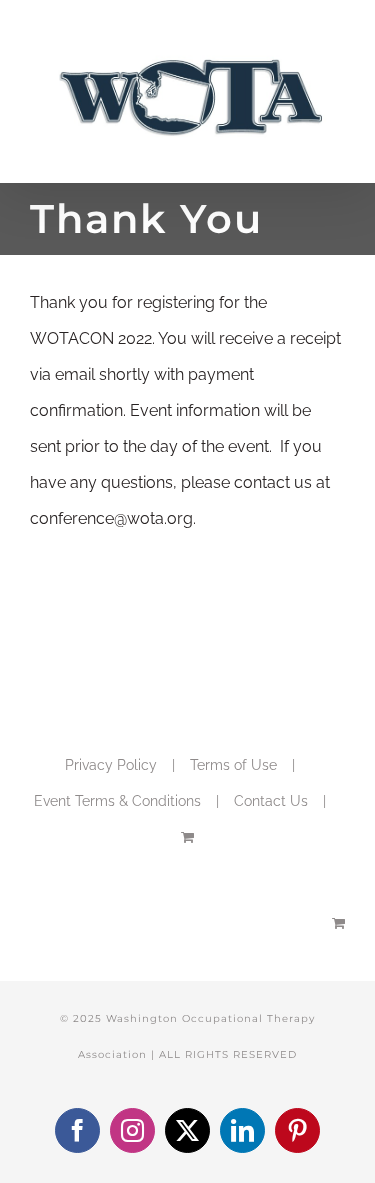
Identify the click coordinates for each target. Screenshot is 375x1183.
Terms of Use (233, 765)
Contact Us (271, 801)
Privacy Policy (111, 765)
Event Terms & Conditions (117, 801)
